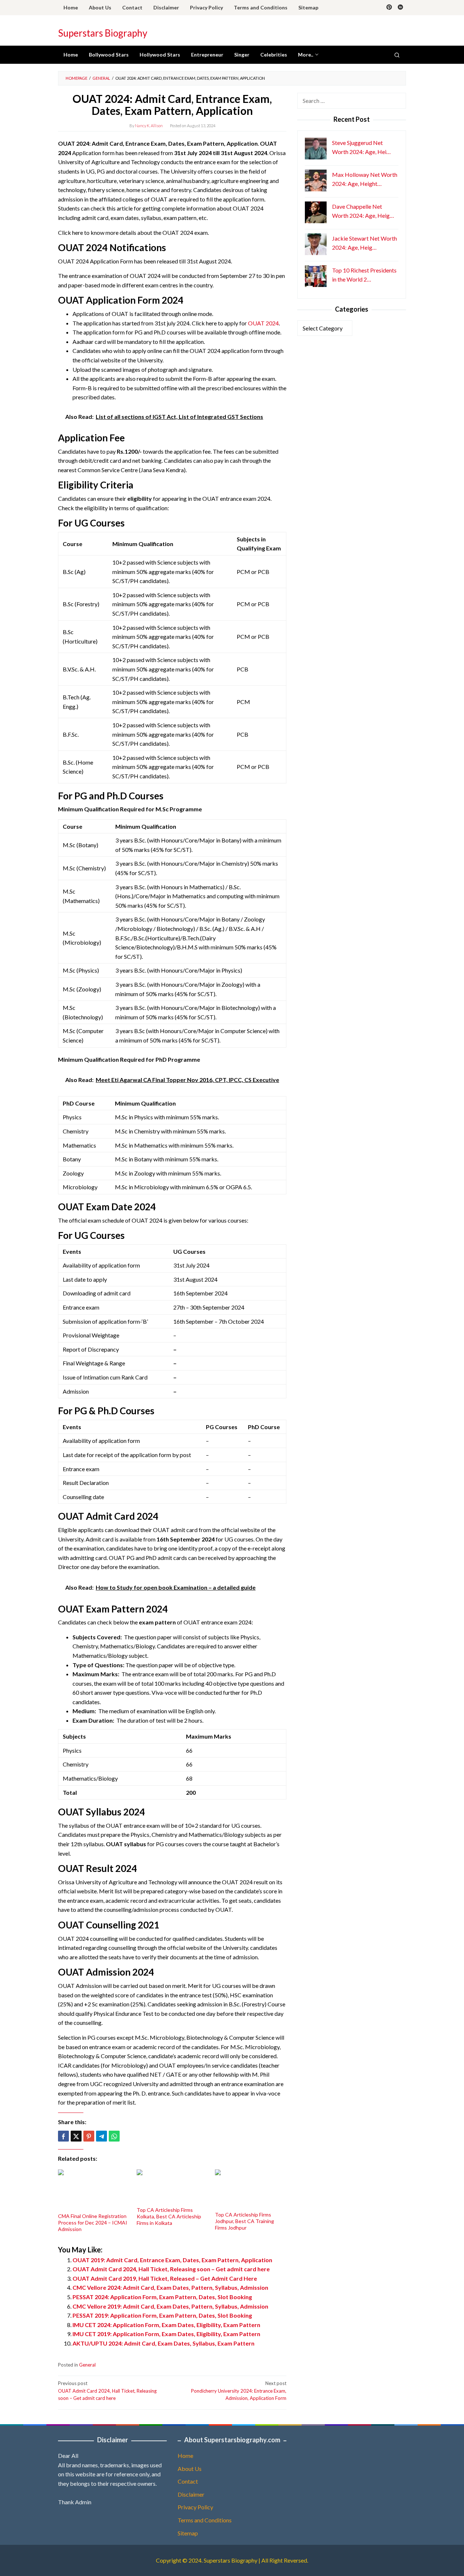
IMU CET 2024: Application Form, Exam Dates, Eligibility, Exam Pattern (166, 2325)
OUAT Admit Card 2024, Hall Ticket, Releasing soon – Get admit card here (171, 2269)
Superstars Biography (103, 33)
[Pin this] (89, 2136)
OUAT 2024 (263, 323)
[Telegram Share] (101, 2136)
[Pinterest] (389, 8)
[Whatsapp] (114, 2136)
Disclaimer (191, 2494)
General (87, 2365)
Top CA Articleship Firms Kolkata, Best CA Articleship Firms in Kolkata (169, 2216)
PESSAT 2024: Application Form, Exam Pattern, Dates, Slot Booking (162, 2297)
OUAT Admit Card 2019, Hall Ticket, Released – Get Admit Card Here (165, 2278)
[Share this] (63, 2136)
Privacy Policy (195, 2507)
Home (185, 2456)
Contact (188, 2481)
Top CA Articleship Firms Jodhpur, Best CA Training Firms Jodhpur (245, 2221)
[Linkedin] (400, 8)
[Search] (397, 55)
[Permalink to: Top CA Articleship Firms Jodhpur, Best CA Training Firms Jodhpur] (251, 2190)
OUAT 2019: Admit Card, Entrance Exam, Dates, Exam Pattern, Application (172, 2260)
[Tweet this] (76, 2136)
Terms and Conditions (205, 2520)
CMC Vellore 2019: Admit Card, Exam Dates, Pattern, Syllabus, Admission (170, 2306)
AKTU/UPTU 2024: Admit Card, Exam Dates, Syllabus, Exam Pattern (163, 2343)
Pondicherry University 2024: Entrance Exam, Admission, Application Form (239, 2391)
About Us (190, 2469)
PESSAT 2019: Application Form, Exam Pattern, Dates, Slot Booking (162, 2315)
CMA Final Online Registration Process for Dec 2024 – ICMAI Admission (93, 2223)
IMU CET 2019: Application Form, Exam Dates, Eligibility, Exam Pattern (166, 2334)
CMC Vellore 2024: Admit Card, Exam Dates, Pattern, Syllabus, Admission (170, 2287)
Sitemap (188, 2533)
